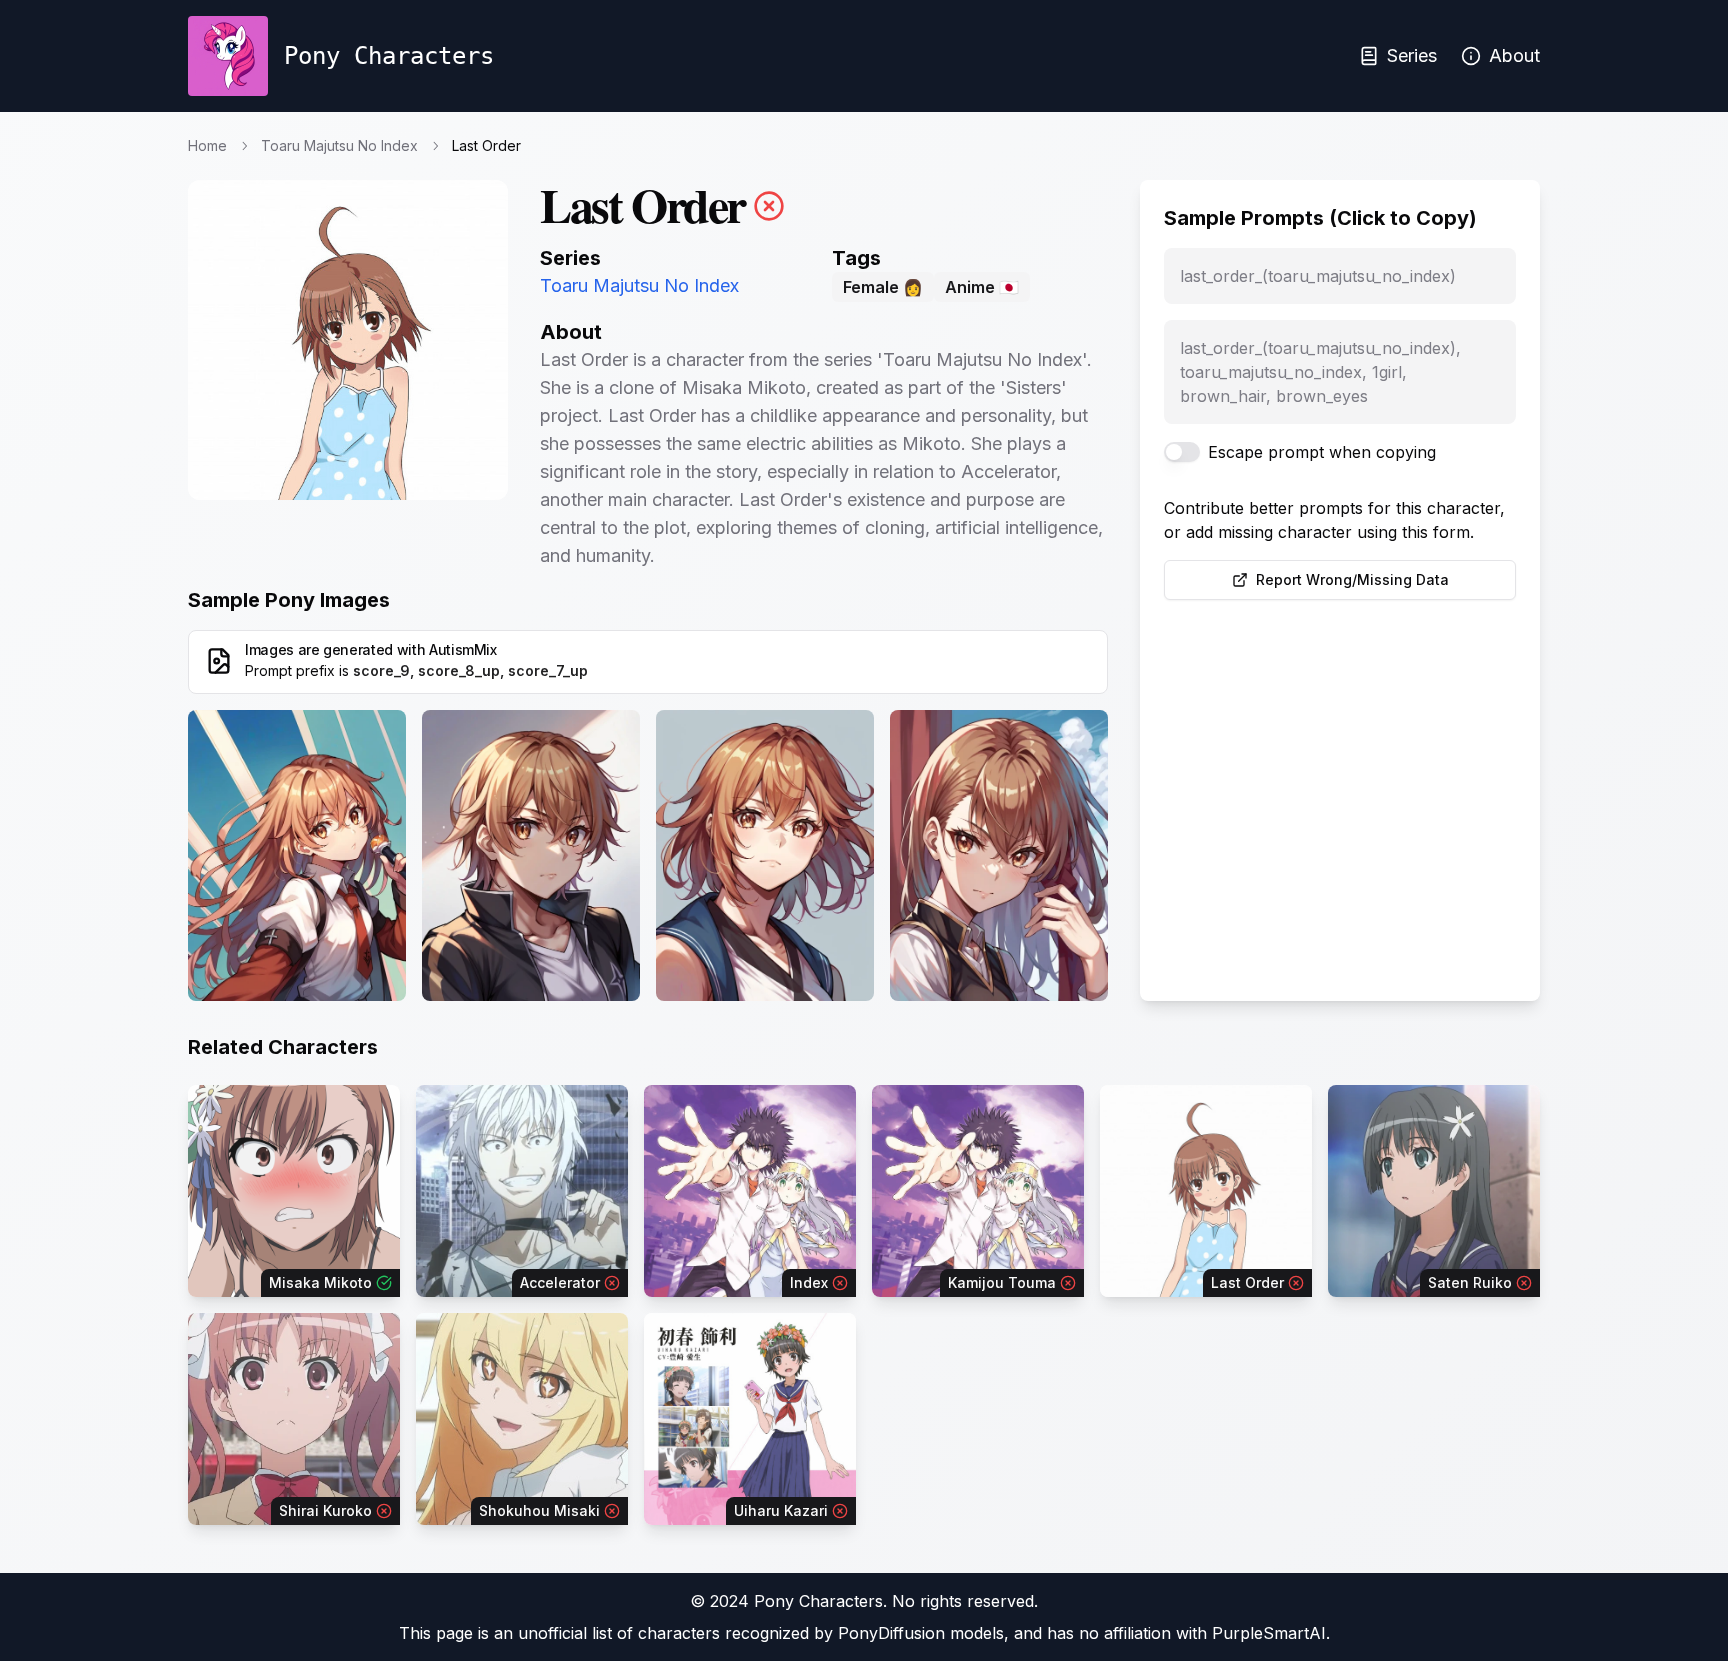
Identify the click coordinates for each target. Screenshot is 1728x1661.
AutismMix (463, 649)
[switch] (1182, 452)
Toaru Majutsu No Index (339, 145)
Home (207, 145)
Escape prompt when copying (1322, 452)
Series (1412, 55)
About (1514, 55)
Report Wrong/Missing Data (1352, 579)
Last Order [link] (486, 145)
